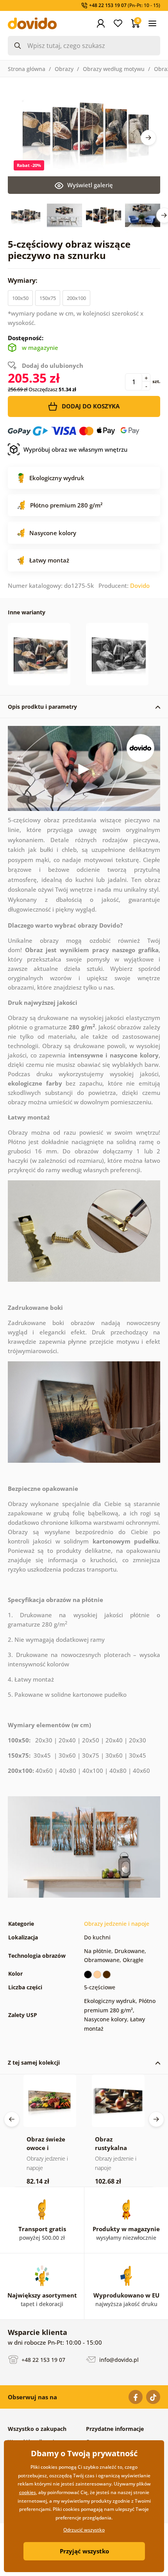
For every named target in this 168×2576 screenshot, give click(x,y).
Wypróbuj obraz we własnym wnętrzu (75, 449)
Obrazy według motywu (114, 69)
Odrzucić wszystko (84, 2530)
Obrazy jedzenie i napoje (117, 1924)
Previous (12, 2119)
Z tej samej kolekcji (34, 2062)
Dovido (140, 585)
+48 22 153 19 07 (43, 2360)
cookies (28, 2492)
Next (148, 138)
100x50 (20, 298)
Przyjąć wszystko (84, 2551)
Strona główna (27, 69)
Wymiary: (23, 280)
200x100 (76, 298)
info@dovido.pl (118, 2360)
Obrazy (64, 69)
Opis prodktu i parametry (42, 707)
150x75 (48, 298)
